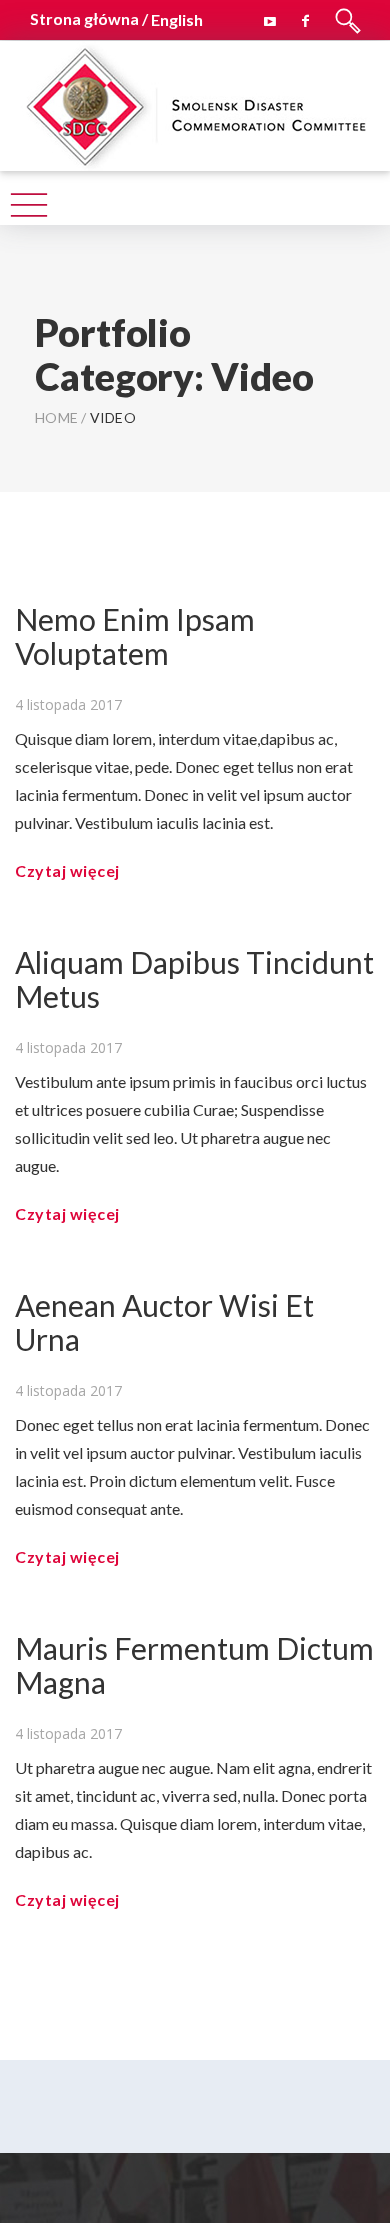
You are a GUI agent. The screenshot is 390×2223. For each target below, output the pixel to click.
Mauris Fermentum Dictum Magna (194, 1665)
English (177, 19)
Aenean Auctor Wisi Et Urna (164, 1322)
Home (56, 417)
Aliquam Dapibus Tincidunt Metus (194, 979)
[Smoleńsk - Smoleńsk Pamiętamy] (195, 103)
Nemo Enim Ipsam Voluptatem (135, 636)
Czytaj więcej (67, 870)
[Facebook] (306, 18)
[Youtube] (270, 18)
